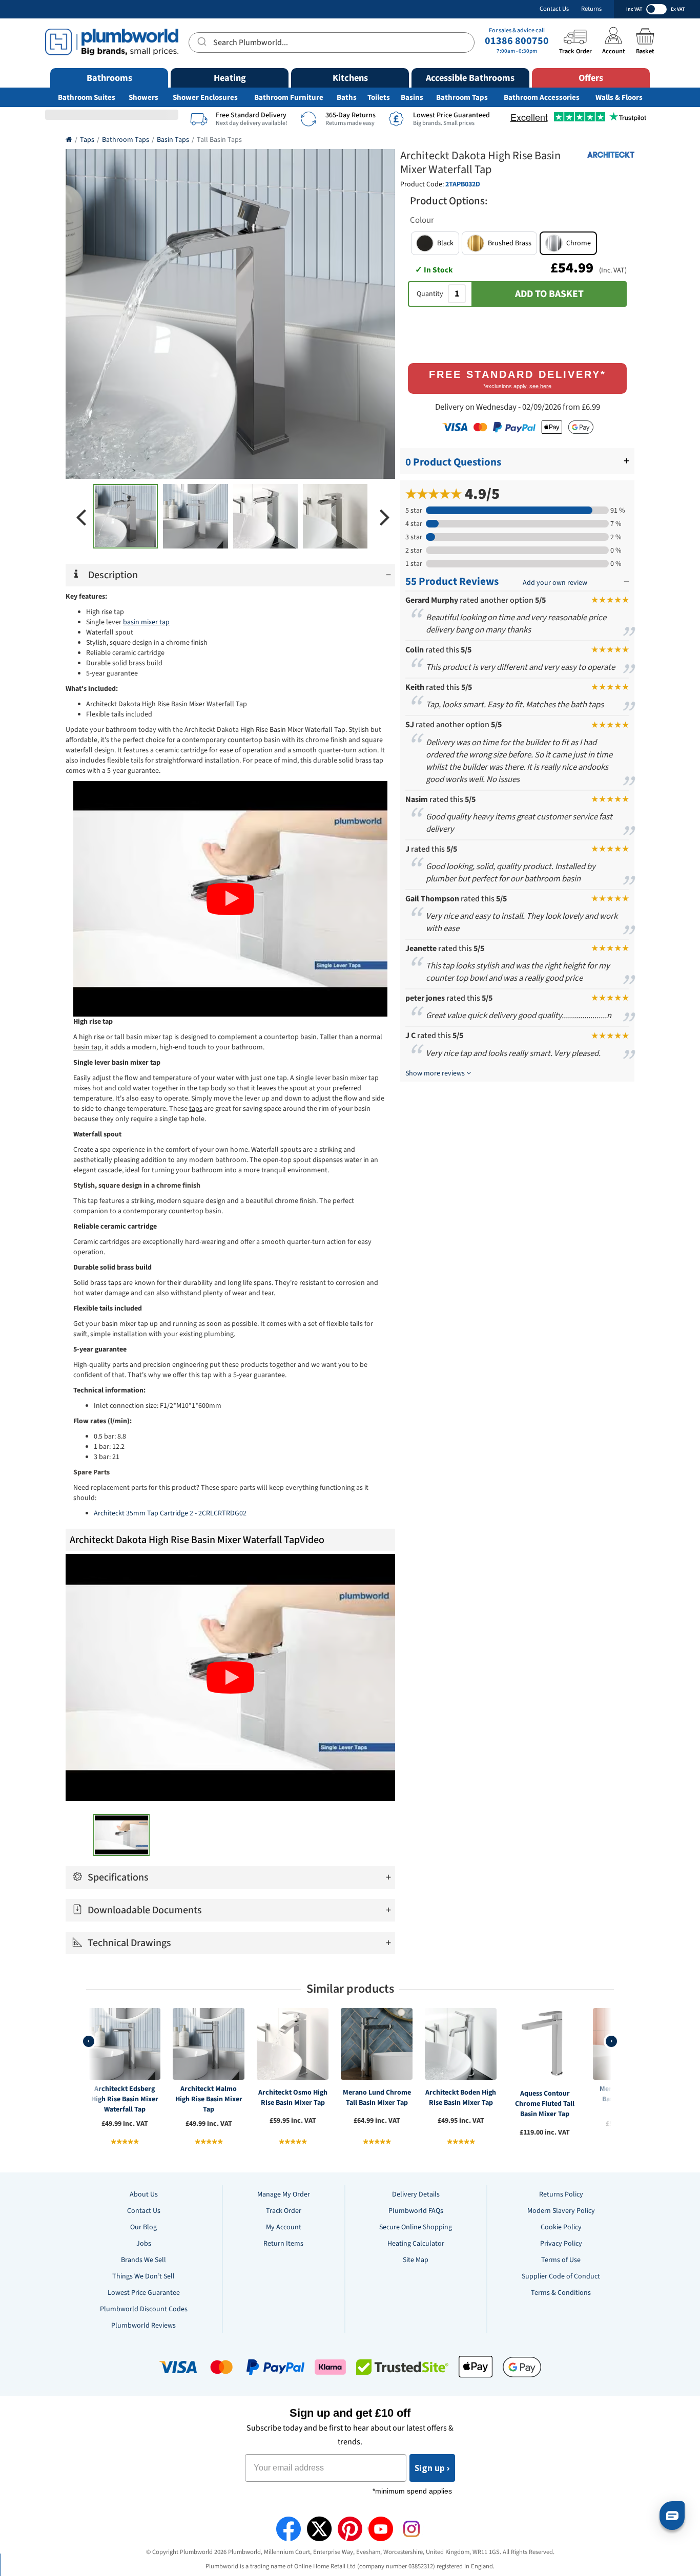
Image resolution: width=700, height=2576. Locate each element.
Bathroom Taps (462, 98)
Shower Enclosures (205, 98)
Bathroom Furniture (289, 98)
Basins (412, 98)
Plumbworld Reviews (143, 2326)
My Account (284, 2227)
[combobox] (331, 43)
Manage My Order (284, 2194)
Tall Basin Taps (219, 140)
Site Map (416, 2260)
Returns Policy (561, 2194)
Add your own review (555, 583)
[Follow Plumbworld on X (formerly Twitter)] (319, 2529)
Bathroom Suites (87, 98)
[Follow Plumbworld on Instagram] (411, 2529)
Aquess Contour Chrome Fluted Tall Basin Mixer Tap (545, 2104)
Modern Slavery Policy (561, 2211)
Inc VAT (634, 9)
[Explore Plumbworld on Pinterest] (350, 2529)
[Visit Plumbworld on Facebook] (289, 2529)
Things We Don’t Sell (143, 2276)
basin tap (87, 1047)
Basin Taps (173, 140)
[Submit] (201, 41)
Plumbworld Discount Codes (144, 2309)
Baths (347, 98)
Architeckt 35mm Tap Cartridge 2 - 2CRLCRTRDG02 (170, 1513)
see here (540, 386)
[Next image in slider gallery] (385, 516)
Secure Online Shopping (416, 2227)
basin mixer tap (146, 622)
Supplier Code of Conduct (561, 2276)
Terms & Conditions (561, 2293)
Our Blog (143, 2227)
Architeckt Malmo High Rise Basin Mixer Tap (209, 2099)
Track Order (284, 2211)
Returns (591, 9)
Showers (143, 98)
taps (196, 1109)
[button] (435, 243)
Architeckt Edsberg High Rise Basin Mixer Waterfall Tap (125, 2099)
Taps (87, 140)
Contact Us (554, 9)
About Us (144, 2194)
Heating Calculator (416, 2244)
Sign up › (432, 2468)
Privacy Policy (561, 2244)
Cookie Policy (561, 2227)
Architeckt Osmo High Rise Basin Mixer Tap (293, 2098)
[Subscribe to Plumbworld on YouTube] (381, 2529)
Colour (422, 220)
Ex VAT (678, 9)
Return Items (283, 2244)
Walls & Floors (619, 98)
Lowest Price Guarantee (144, 2293)
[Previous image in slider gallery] (81, 516)
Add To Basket (549, 294)
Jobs (144, 2244)
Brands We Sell (143, 2260)
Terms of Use (561, 2260)
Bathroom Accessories (542, 98)
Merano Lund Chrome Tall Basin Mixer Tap (377, 2098)
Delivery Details (416, 2194)
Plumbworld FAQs (416, 2211)
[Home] (69, 140)
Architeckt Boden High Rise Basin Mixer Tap (461, 2098)
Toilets (379, 98)
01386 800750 (517, 41)
